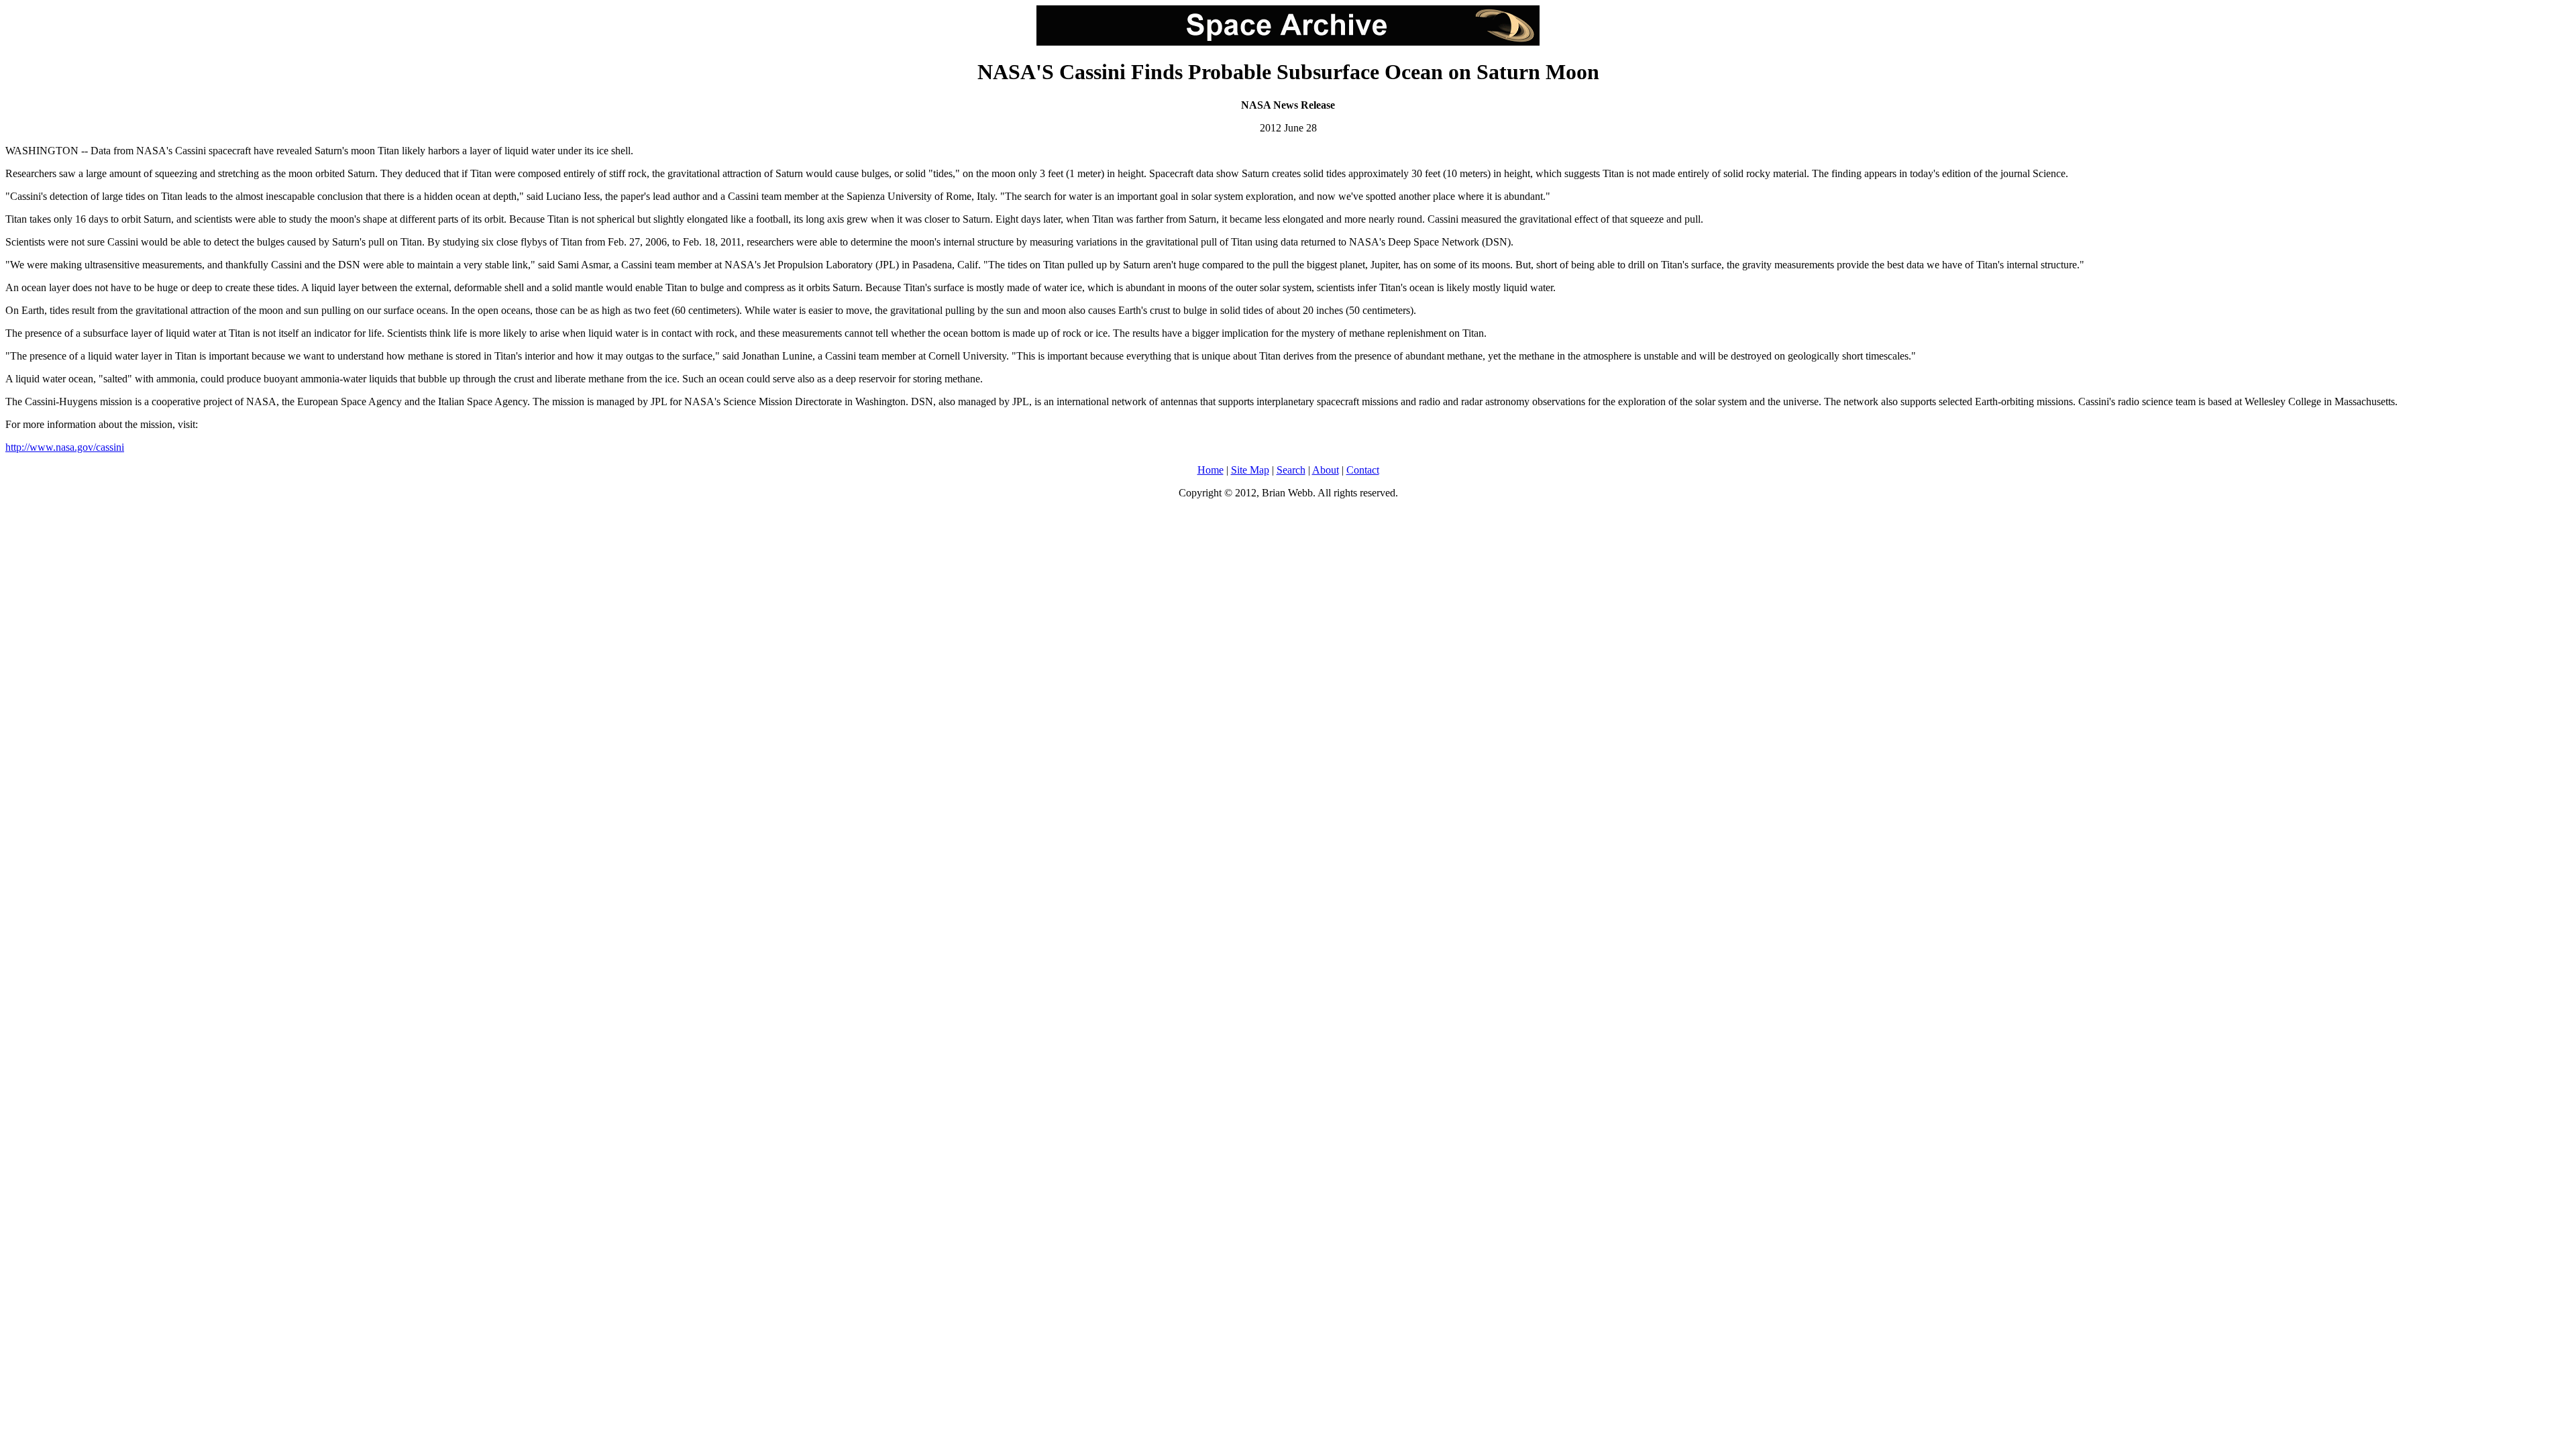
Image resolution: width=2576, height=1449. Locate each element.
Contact (1363, 470)
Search (1291, 470)
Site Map (1250, 470)
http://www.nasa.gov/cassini (65, 447)
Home (1211, 470)
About (1326, 470)
